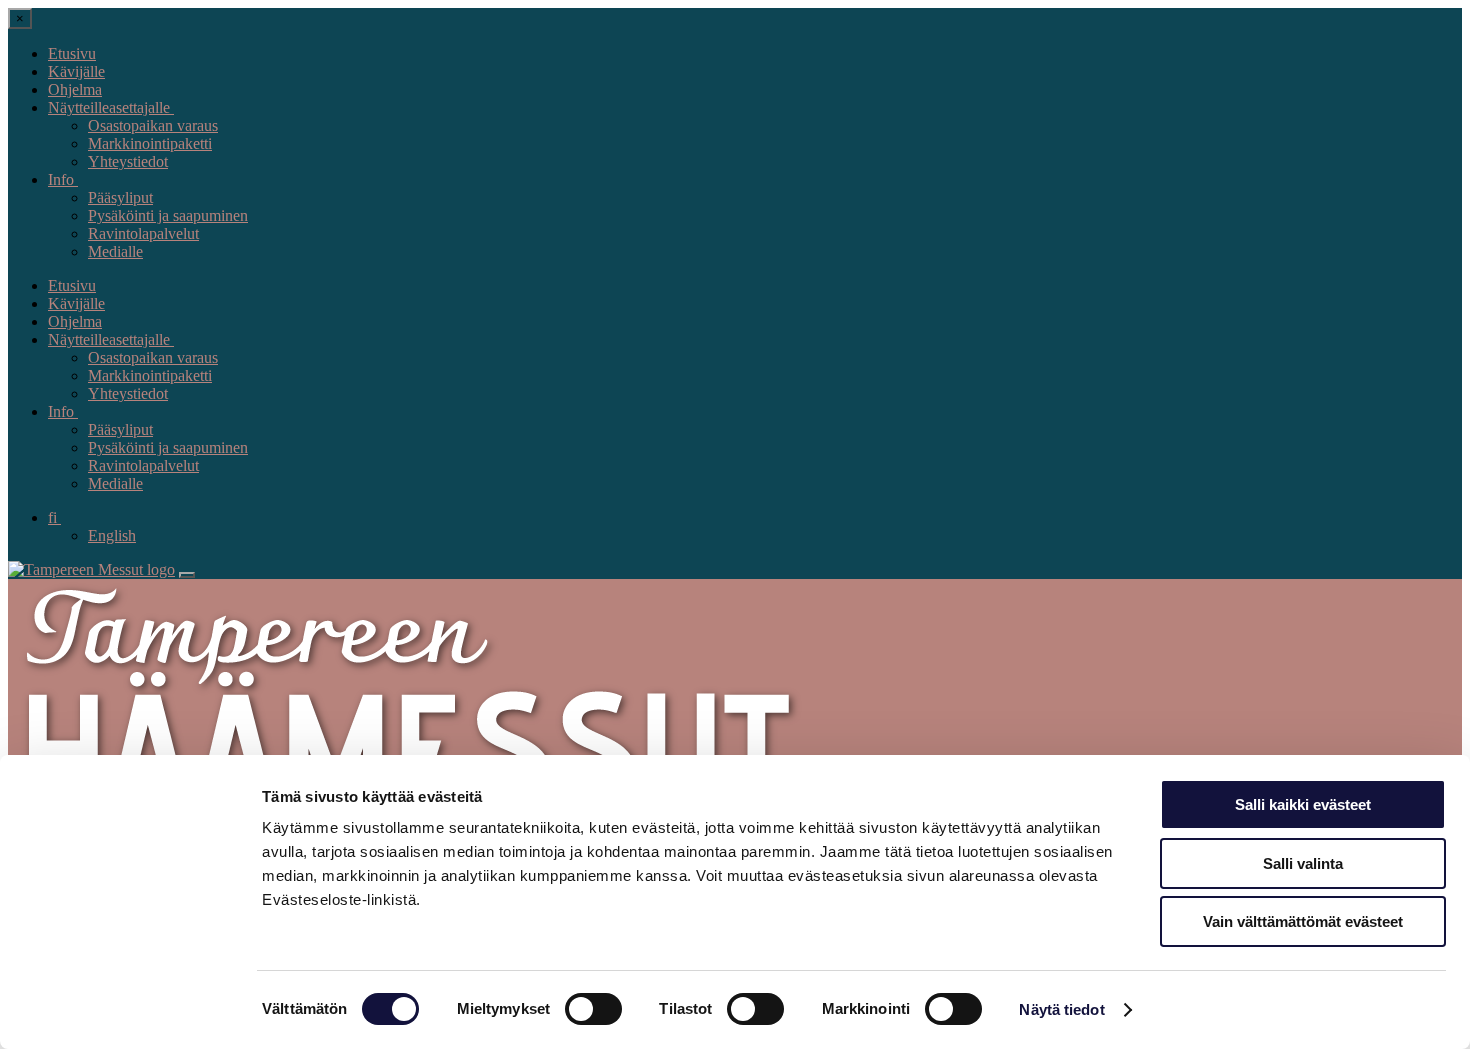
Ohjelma (75, 89)
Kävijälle (76, 71)
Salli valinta (1303, 863)
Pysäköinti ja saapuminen (168, 215)
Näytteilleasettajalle (111, 107)
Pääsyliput (120, 197)
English (112, 535)
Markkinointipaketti (150, 143)
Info (63, 179)
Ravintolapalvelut (143, 233)
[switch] (593, 1009)
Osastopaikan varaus (153, 125)
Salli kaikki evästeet (1303, 804)
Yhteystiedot (128, 161)
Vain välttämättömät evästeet (1303, 921)
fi (54, 517)
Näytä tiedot (1061, 1009)
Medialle (115, 251)
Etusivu (72, 53)
